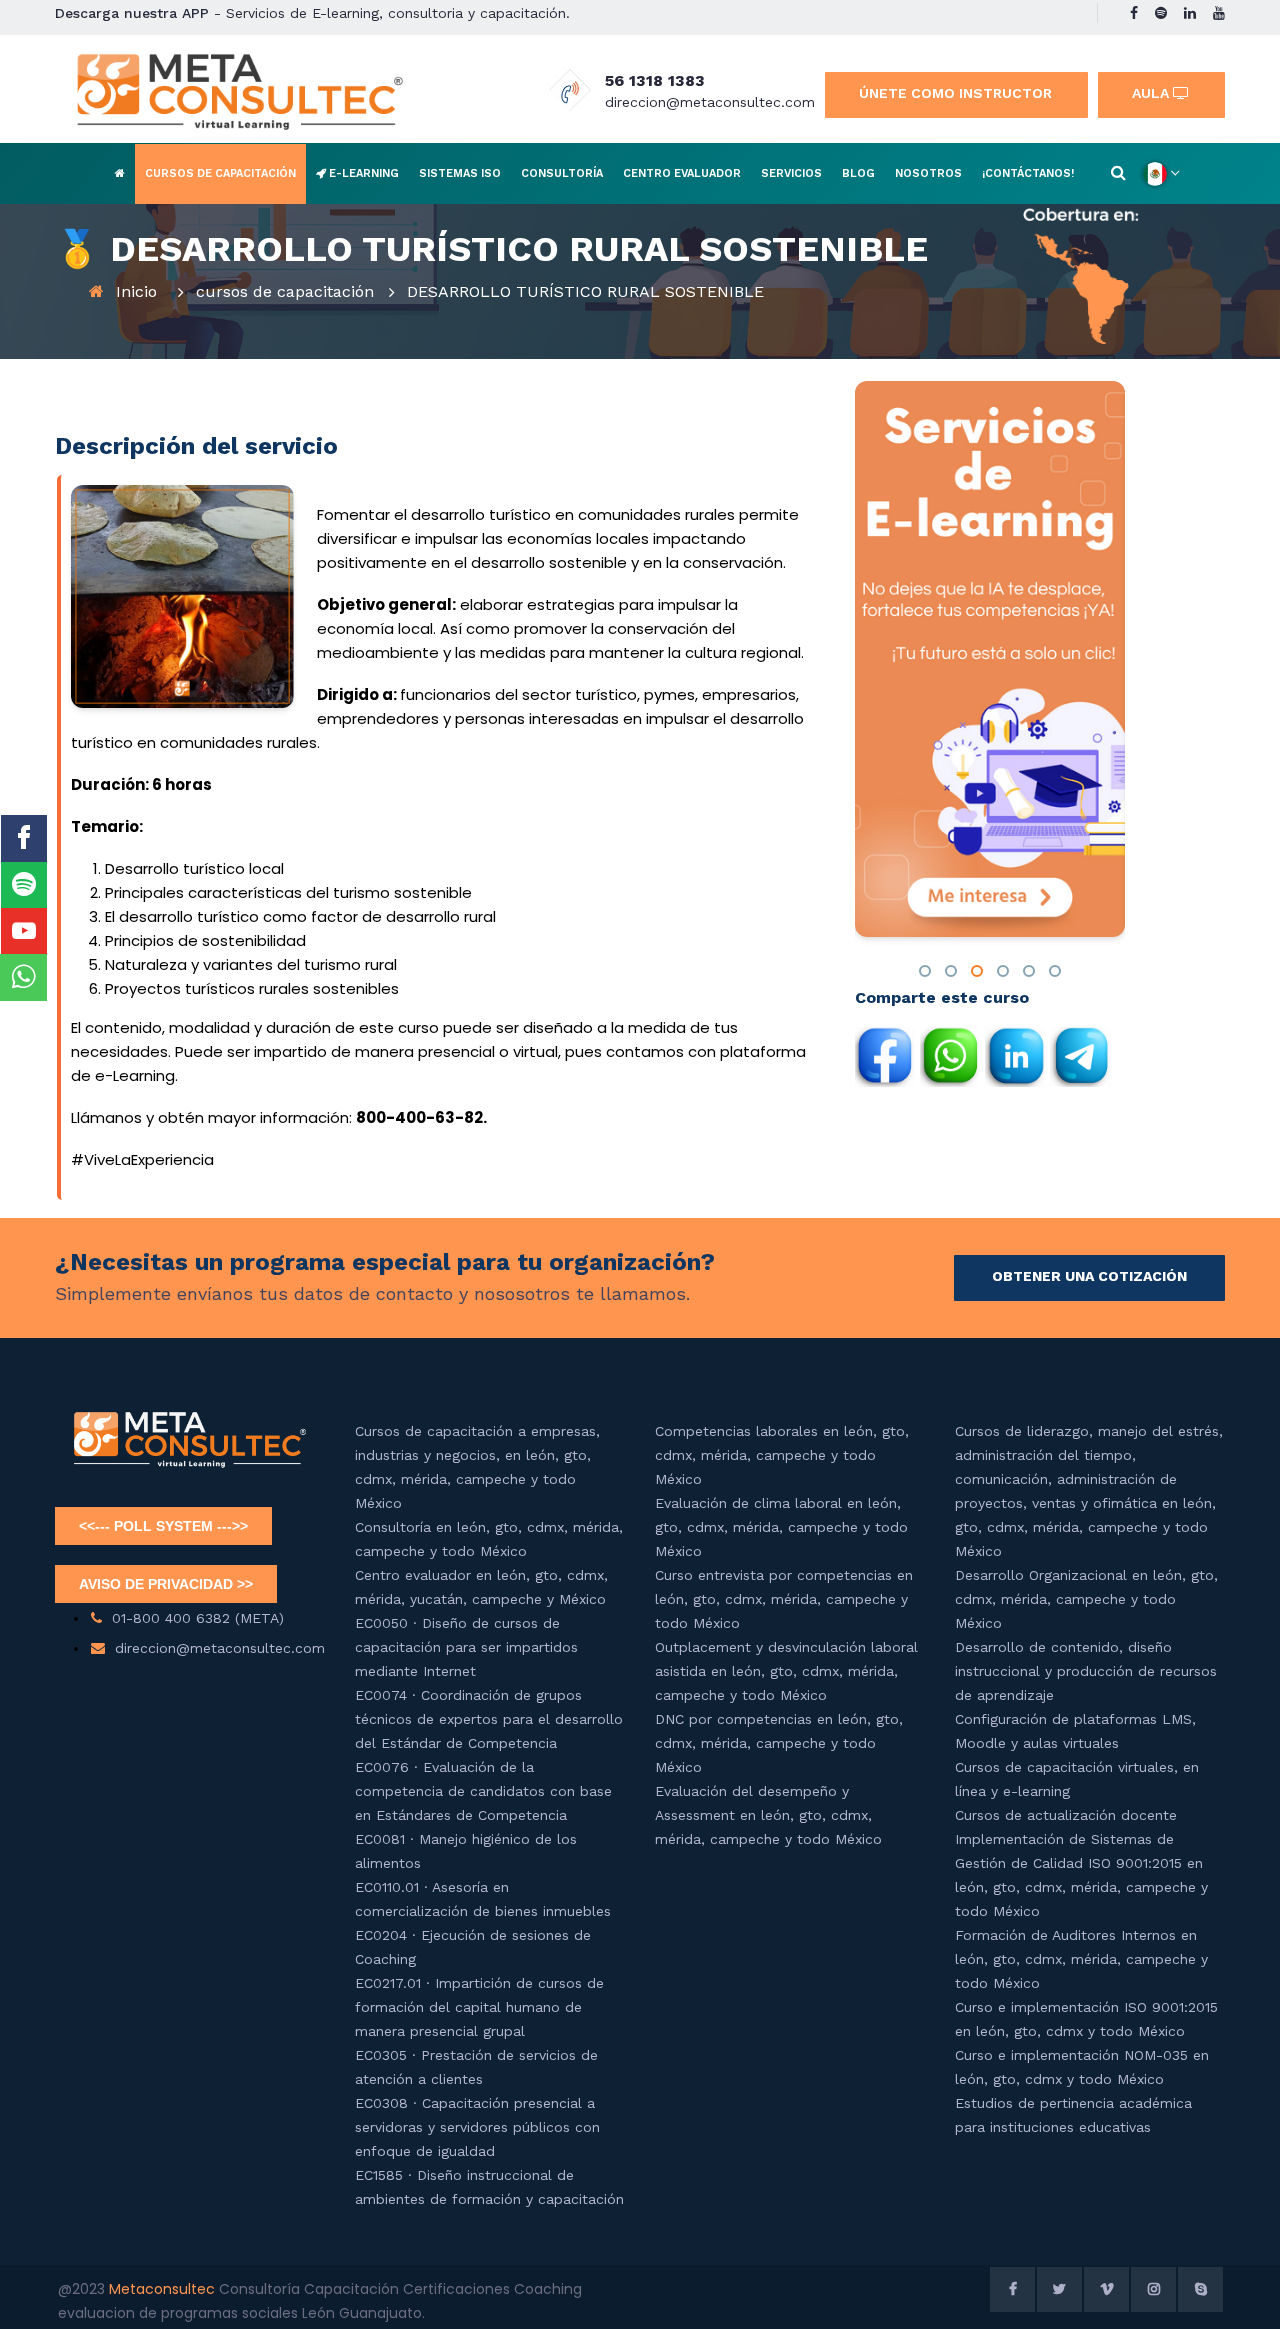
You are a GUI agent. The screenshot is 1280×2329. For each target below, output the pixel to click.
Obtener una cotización (1089, 1276)
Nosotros (928, 173)
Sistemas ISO (460, 173)
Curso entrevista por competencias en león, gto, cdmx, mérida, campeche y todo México (784, 1599)
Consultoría (562, 173)
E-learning (362, 173)
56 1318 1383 (655, 80)
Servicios (791, 173)
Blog (858, 173)
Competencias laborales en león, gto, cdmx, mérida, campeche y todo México (782, 1455)
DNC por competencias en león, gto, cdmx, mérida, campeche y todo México (779, 1743)
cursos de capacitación (285, 291)
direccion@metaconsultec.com (710, 102)
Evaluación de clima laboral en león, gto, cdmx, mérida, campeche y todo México (781, 1527)
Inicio (136, 291)
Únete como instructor (955, 93)
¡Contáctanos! (1028, 173)
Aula (1152, 93)
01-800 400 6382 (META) (198, 1618)
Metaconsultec (164, 2289)
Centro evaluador (682, 173)
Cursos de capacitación (220, 173)
